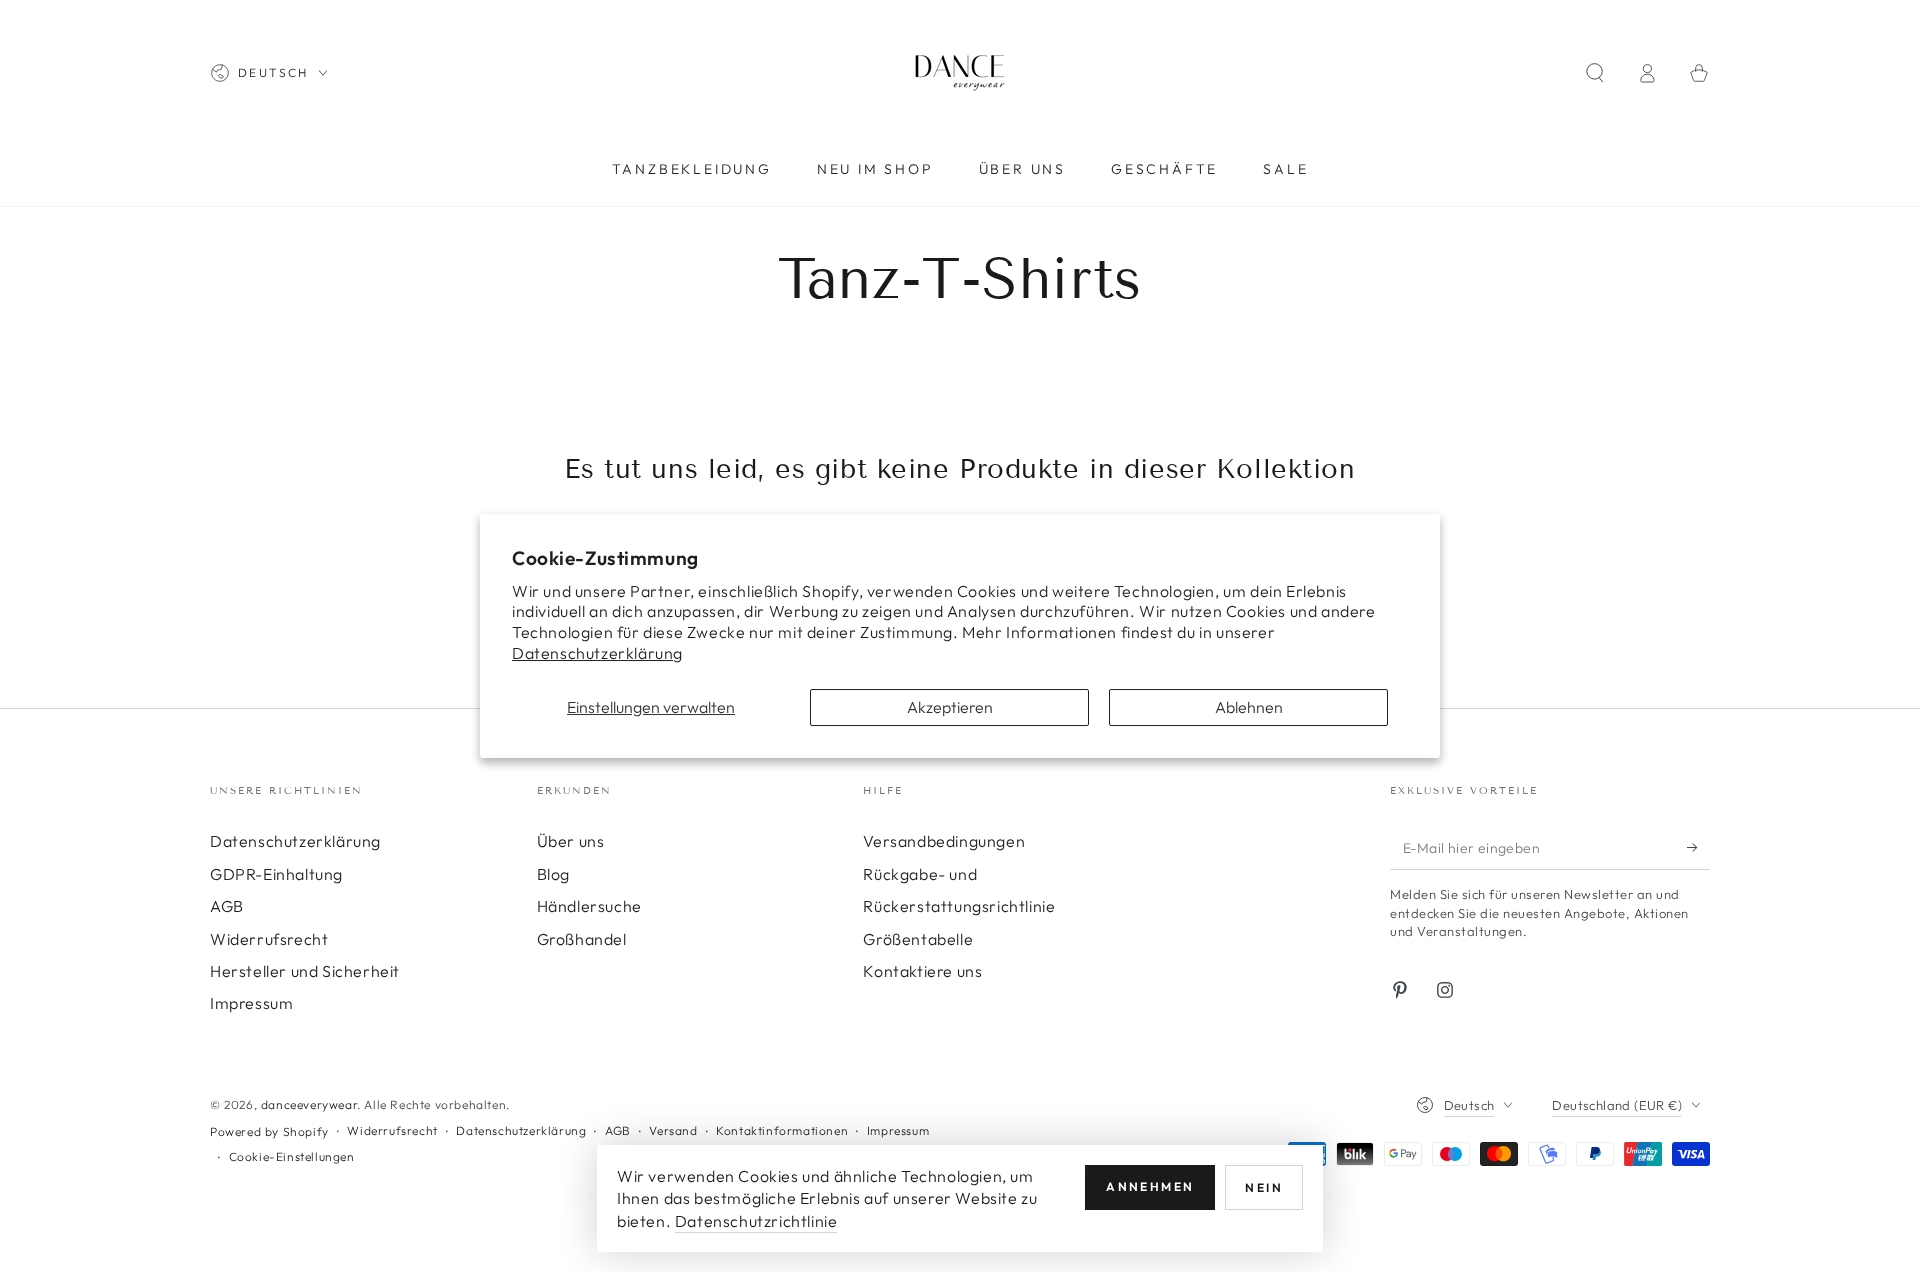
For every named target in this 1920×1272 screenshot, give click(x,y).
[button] (1595, 73)
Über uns (571, 841)
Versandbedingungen (944, 841)
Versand (673, 1130)
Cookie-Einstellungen (292, 1156)
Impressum (251, 1003)
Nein (1264, 1187)
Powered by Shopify (269, 1131)
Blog (553, 874)
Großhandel (582, 939)
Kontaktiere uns (922, 971)
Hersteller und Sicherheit (305, 971)
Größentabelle (918, 939)
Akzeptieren (950, 707)
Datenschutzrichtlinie (756, 1221)
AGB (227, 906)
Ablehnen (1249, 707)
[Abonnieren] (1698, 847)
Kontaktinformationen (782, 1130)
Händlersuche (589, 906)
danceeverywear (309, 1104)
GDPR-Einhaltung (276, 874)
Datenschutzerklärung (597, 653)
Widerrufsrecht (269, 939)
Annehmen (1150, 1186)
